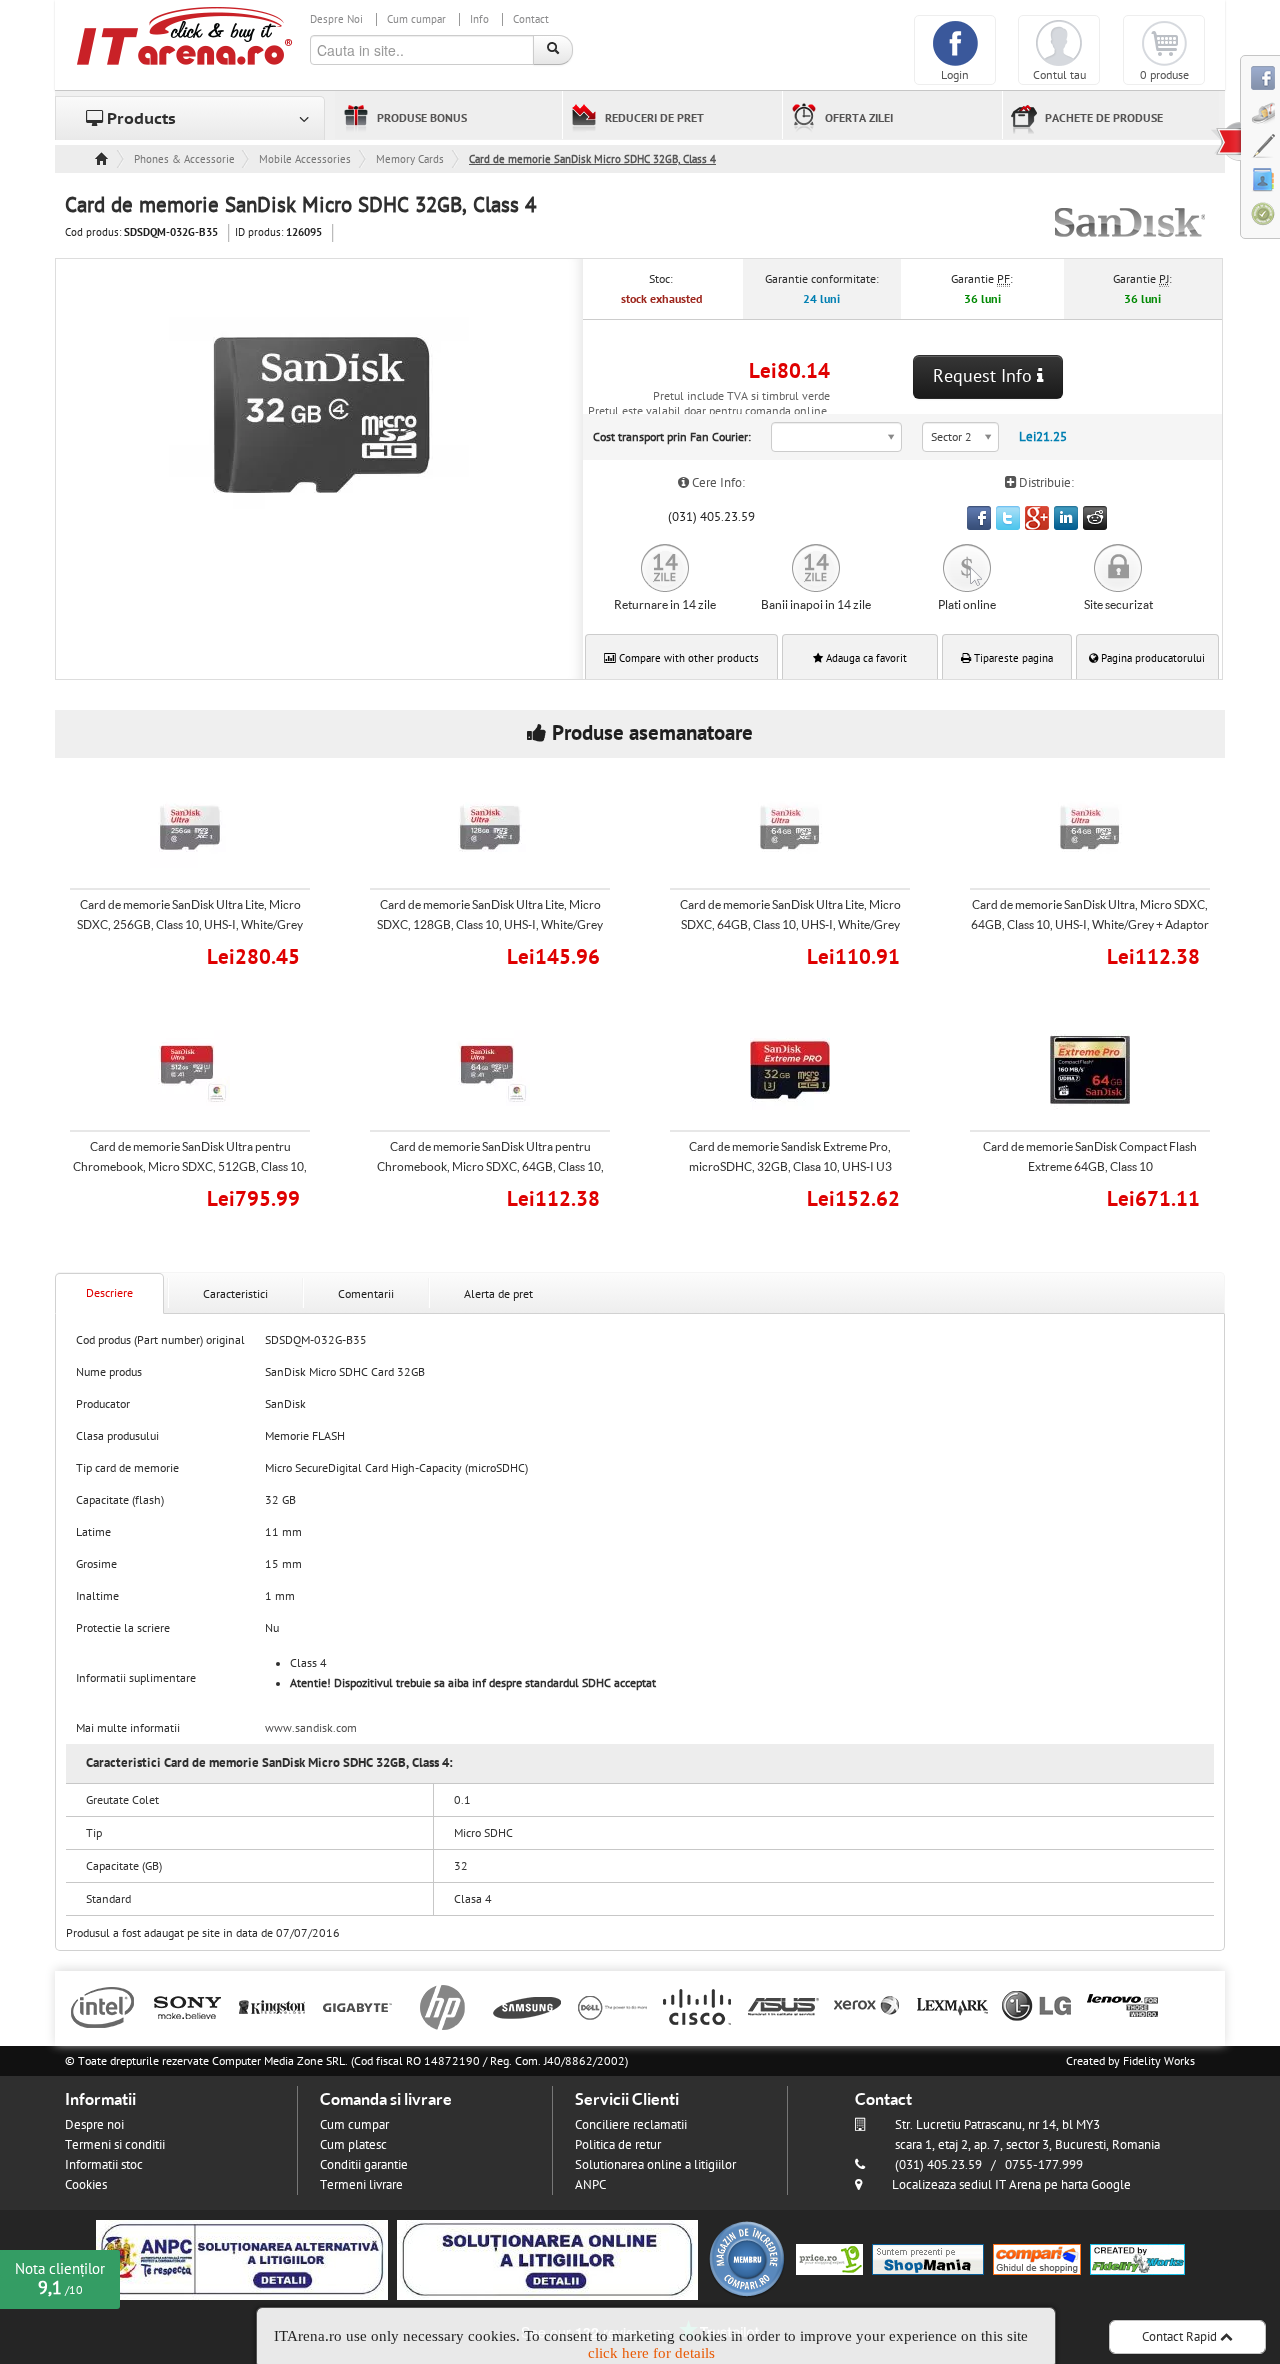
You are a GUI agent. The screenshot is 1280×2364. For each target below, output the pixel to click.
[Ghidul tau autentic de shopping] (1037, 2259)
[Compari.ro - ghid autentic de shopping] (747, 2259)
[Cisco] (697, 2006)
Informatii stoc (104, 2165)
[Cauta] (553, 50)
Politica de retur (618, 2145)
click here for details (651, 2353)
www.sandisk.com (311, 1728)
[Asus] (782, 2006)
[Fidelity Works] (1137, 2259)
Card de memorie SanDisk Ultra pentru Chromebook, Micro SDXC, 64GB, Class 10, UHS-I (490, 1166)
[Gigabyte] (357, 2006)
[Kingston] (272, 2006)
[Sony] (187, 2006)
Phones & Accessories (184, 159)
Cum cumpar (416, 19)
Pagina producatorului (1151, 658)
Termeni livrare (361, 2185)
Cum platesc (353, 2145)
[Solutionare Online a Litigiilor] (547, 2259)
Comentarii (366, 1294)
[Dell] (612, 2006)
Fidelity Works (1159, 2061)
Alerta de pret (498, 1294)
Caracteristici (235, 1294)
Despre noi (94, 2125)
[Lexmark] (952, 2006)
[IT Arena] (185, 35)
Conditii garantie (364, 2165)
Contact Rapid (1181, 2337)
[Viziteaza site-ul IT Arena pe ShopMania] (928, 2259)
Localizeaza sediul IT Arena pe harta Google (1011, 2185)
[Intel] (102, 2006)
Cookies (86, 2185)
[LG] (1037, 2006)
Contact (531, 19)
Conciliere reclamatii (631, 2125)
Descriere (109, 1293)
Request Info (985, 376)
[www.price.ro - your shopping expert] (829, 2259)
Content (1226, 141)
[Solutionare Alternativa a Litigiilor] (242, 2259)
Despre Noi (336, 19)
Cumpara (204, 954)
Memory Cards (410, 159)
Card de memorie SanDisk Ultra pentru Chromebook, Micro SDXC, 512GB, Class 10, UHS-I (190, 1166)
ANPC (590, 2185)
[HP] (442, 2006)
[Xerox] (867, 2006)
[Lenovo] (1122, 2006)
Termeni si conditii (115, 2145)
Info (479, 19)
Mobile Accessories (305, 159)
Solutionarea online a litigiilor (655, 2165)
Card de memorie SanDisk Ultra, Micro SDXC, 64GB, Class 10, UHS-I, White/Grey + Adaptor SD (1090, 924)
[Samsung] (527, 2006)
